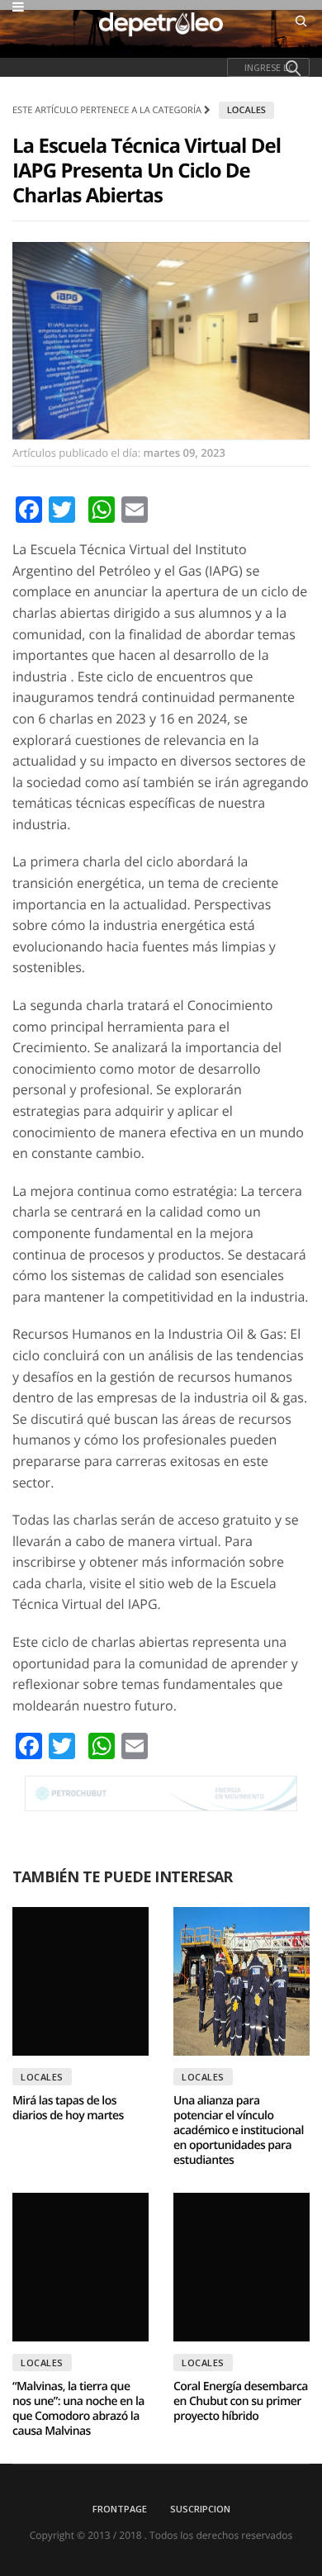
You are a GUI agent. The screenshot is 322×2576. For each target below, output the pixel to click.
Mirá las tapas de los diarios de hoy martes (68, 2108)
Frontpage (120, 2509)
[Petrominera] (161, 1793)
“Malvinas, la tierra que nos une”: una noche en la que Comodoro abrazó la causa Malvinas (78, 2409)
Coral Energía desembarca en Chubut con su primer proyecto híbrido (241, 2401)
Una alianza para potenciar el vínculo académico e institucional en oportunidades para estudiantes (239, 2130)
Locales (246, 110)
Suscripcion (200, 2509)
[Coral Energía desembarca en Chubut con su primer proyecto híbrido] (241, 2267)
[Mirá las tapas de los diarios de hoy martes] (80, 1981)
